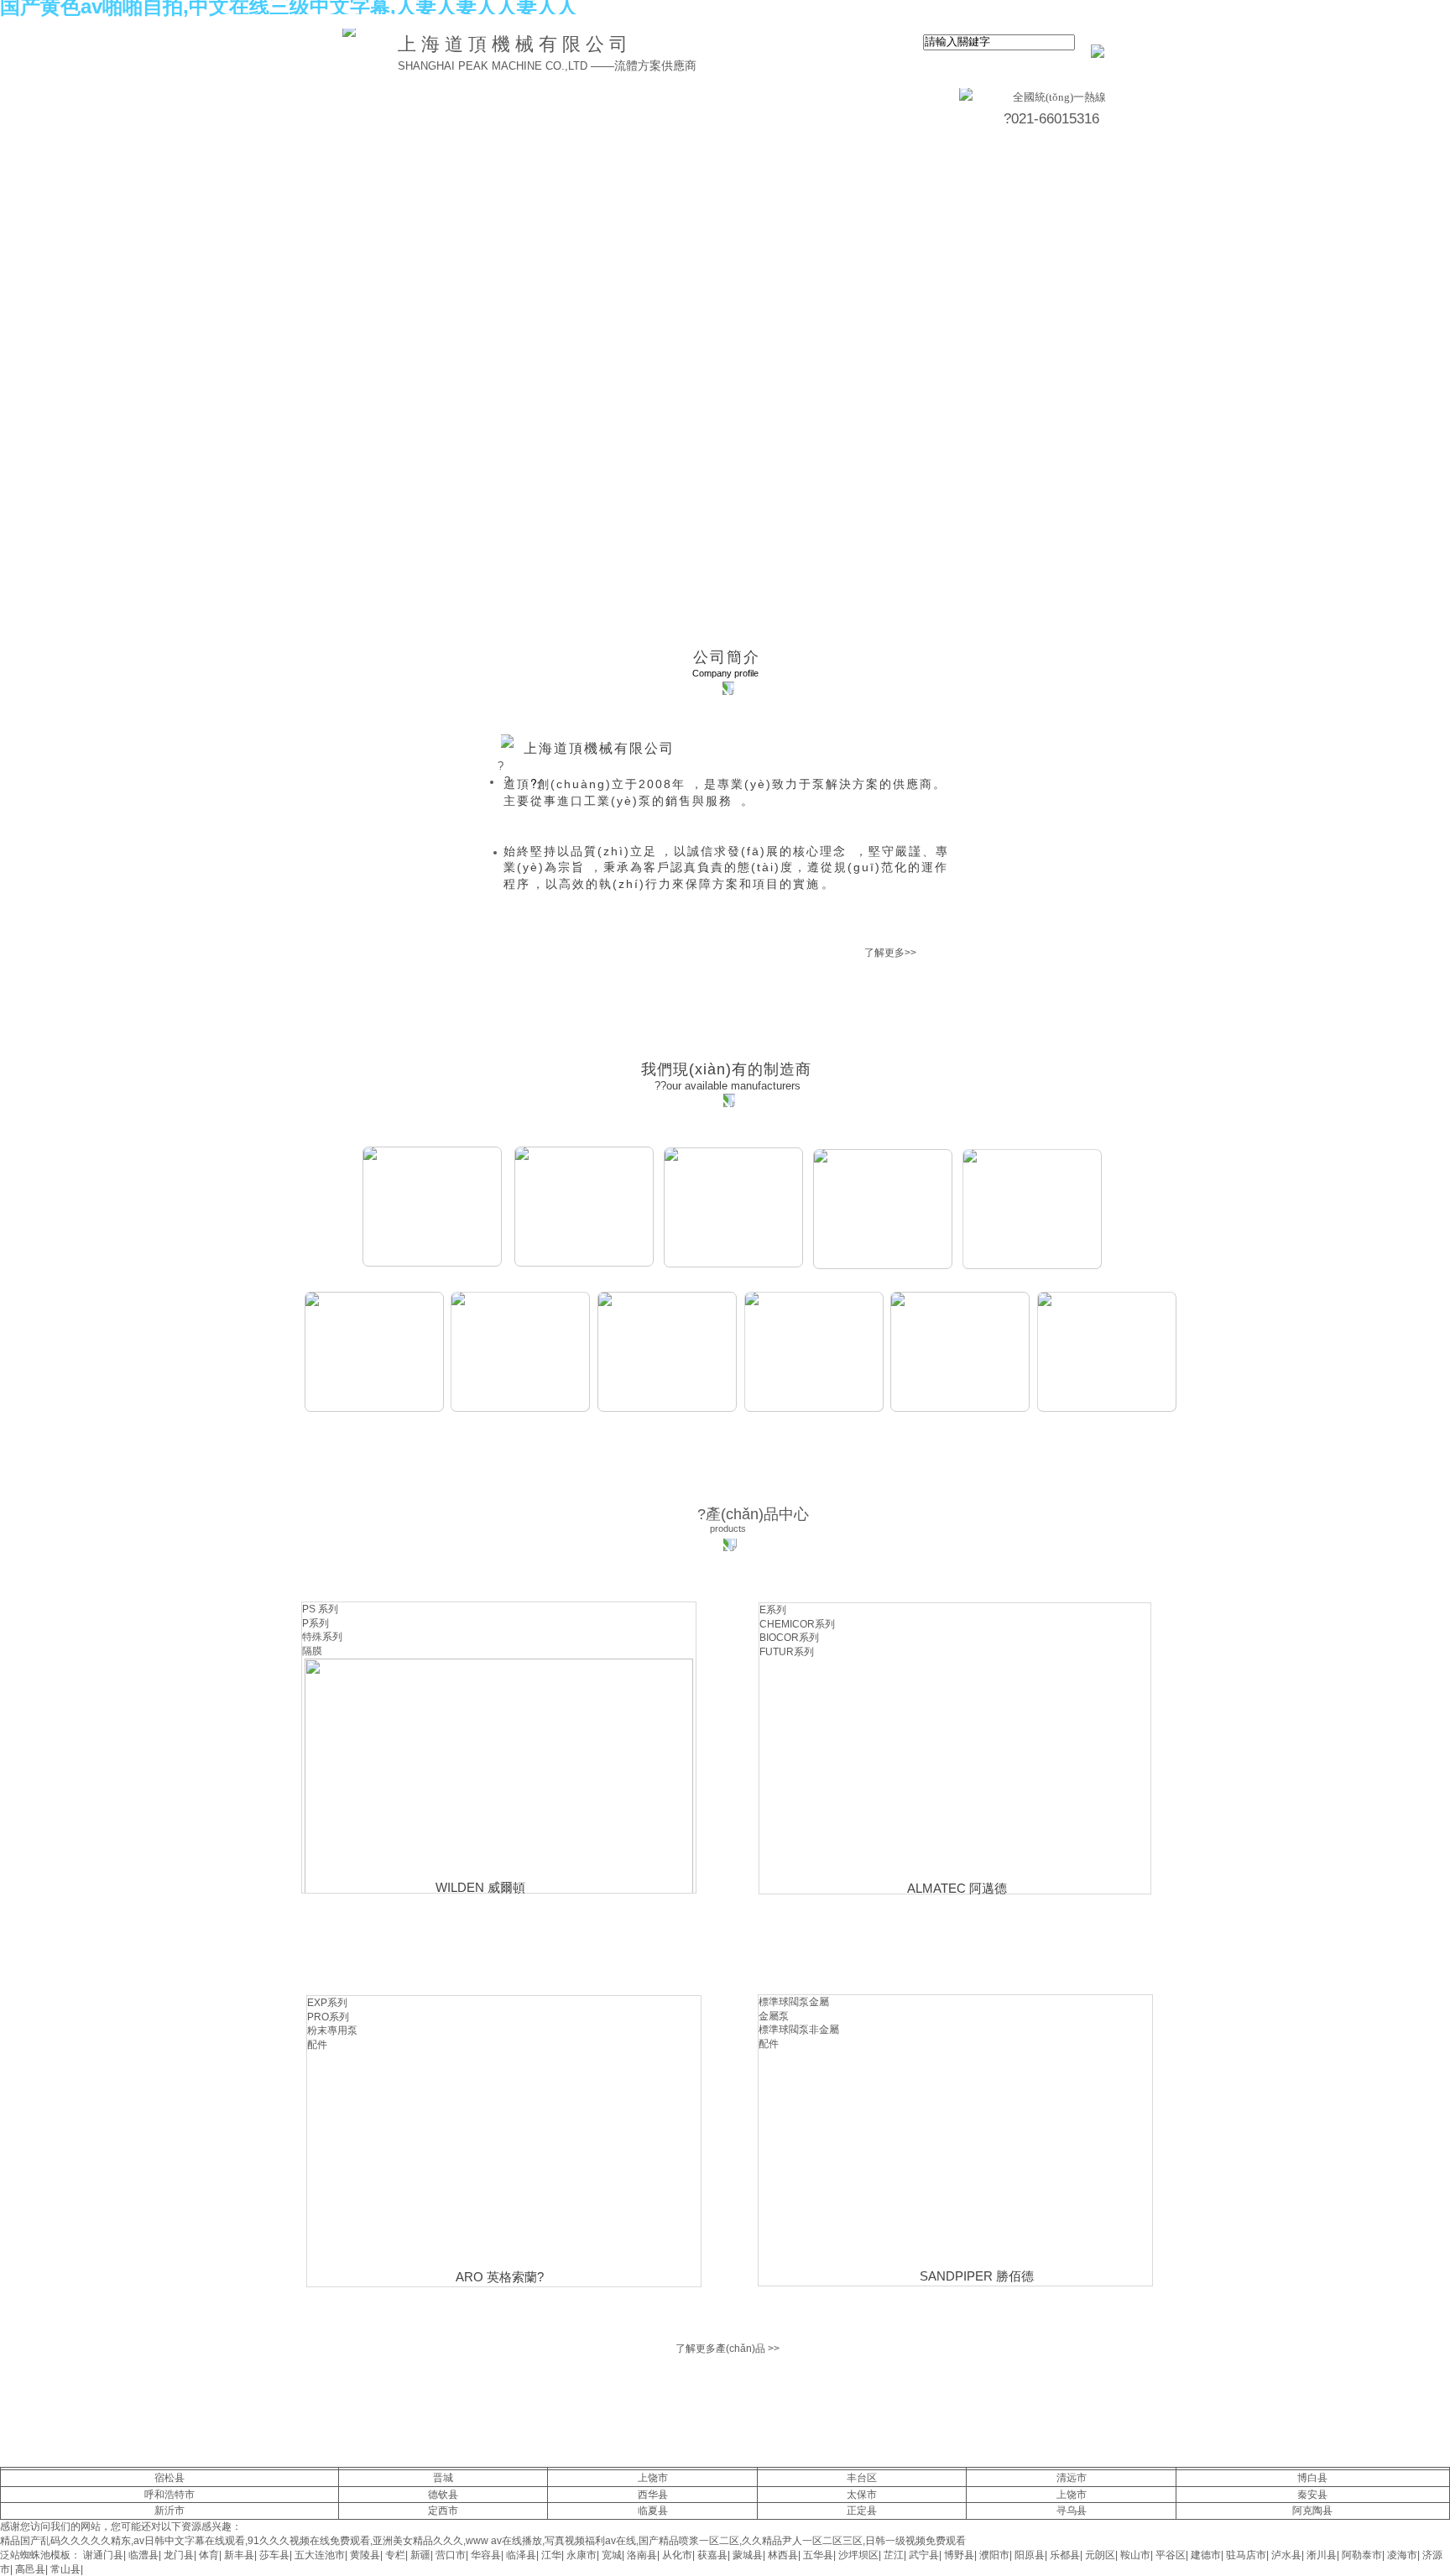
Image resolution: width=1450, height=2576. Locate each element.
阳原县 (1030, 2555)
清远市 (1072, 2478)
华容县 (486, 2555)
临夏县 (653, 2511)
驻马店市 (1246, 2555)
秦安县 (1312, 2495)
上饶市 (653, 2478)
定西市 (443, 2511)
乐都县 (1065, 2555)
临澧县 (143, 2555)
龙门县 (179, 2555)
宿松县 (170, 2478)
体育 (209, 2555)
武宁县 (924, 2555)
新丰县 (239, 2555)
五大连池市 (320, 2555)
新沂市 (170, 2511)
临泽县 (521, 2555)
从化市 (677, 2555)
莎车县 (274, 2555)
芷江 (894, 2555)
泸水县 (1286, 2555)
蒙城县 (748, 2555)
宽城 (612, 2555)
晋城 (443, 2478)
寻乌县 (1072, 2511)
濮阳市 (994, 2555)
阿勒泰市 (1362, 2555)
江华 (551, 2555)
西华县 (653, 2495)
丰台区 (862, 2478)
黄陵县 (365, 2555)
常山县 (65, 2569)
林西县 (783, 2555)
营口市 (451, 2555)
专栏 (395, 2555)
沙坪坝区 (858, 2555)
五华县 (818, 2555)
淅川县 (1322, 2555)
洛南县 (642, 2555)
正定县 (862, 2511)
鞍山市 (1135, 2555)
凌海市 (1402, 2555)
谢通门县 (103, 2555)
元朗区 (1100, 2555)
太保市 (862, 2495)
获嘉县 (712, 2555)
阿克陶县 (1312, 2511)
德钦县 (443, 2495)
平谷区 (1171, 2555)
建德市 (1206, 2555)
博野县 (959, 2555)
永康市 (582, 2555)
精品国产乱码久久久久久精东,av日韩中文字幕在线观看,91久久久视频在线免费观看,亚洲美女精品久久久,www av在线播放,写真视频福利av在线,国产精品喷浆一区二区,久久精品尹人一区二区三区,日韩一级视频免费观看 (483, 2541)
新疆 (420, 2555)
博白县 (1312, 2478)
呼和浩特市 (170, 2495)
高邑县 (30, 2569)
